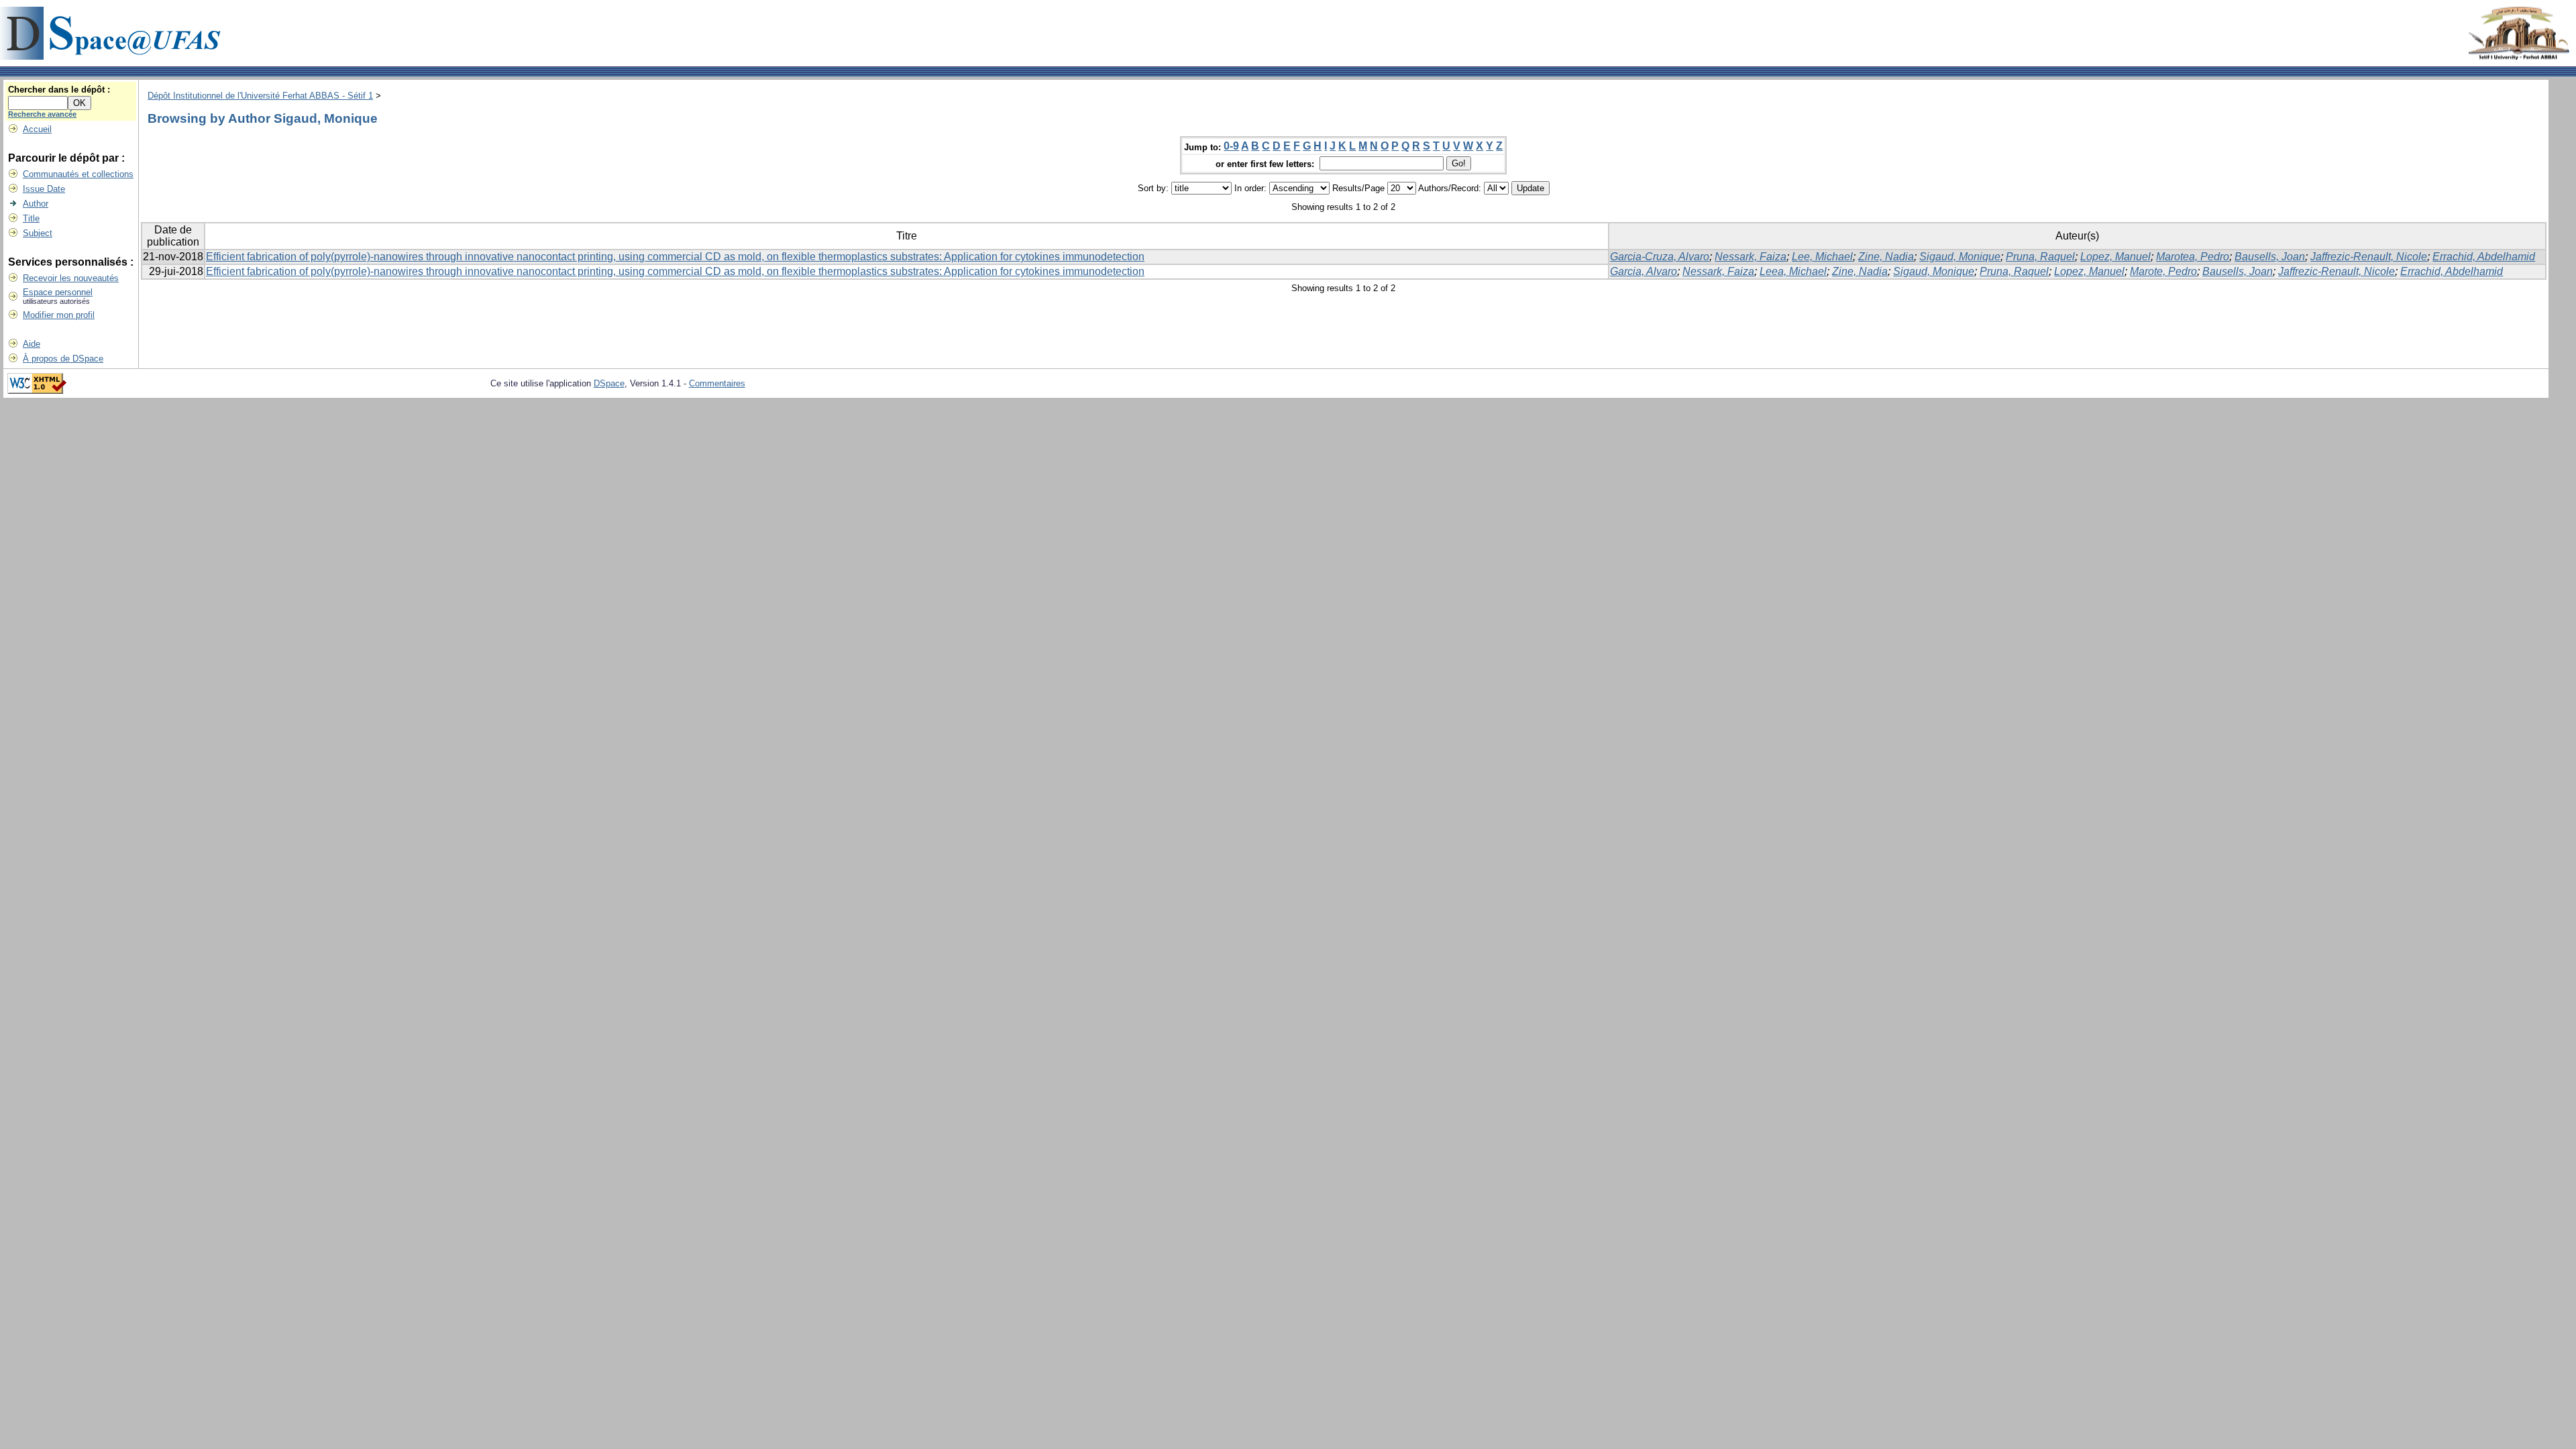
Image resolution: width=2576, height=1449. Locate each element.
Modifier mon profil (59, 315)
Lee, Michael (1822, 257)
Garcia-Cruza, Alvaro (1660, 257)
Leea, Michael (1793, 271)
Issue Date (44, 189)
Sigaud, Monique (1960, 257)
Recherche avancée (42, 114)
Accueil (37, 129)
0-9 (1231, 146)
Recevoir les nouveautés (71, 278)
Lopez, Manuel (2115, 257)
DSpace (609, 383)
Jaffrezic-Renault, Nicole (2369, 257)
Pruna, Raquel (2040, 257)
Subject (38, 233)
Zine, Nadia (1886, 257)
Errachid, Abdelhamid (2484, 257)
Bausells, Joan (2270, 257)
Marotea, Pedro (2193, 257)
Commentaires (717, 383)
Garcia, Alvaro (1644, 271)
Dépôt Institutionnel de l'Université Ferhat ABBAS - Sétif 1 (260, 96)
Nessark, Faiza (1751, 257)
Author (36, 204)
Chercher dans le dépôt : (59, 90)
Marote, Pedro (2163, 271)
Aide (32, 344)
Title (31, 218)
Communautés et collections (78, 174)
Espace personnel (58, 292)
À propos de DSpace (63, 359)
